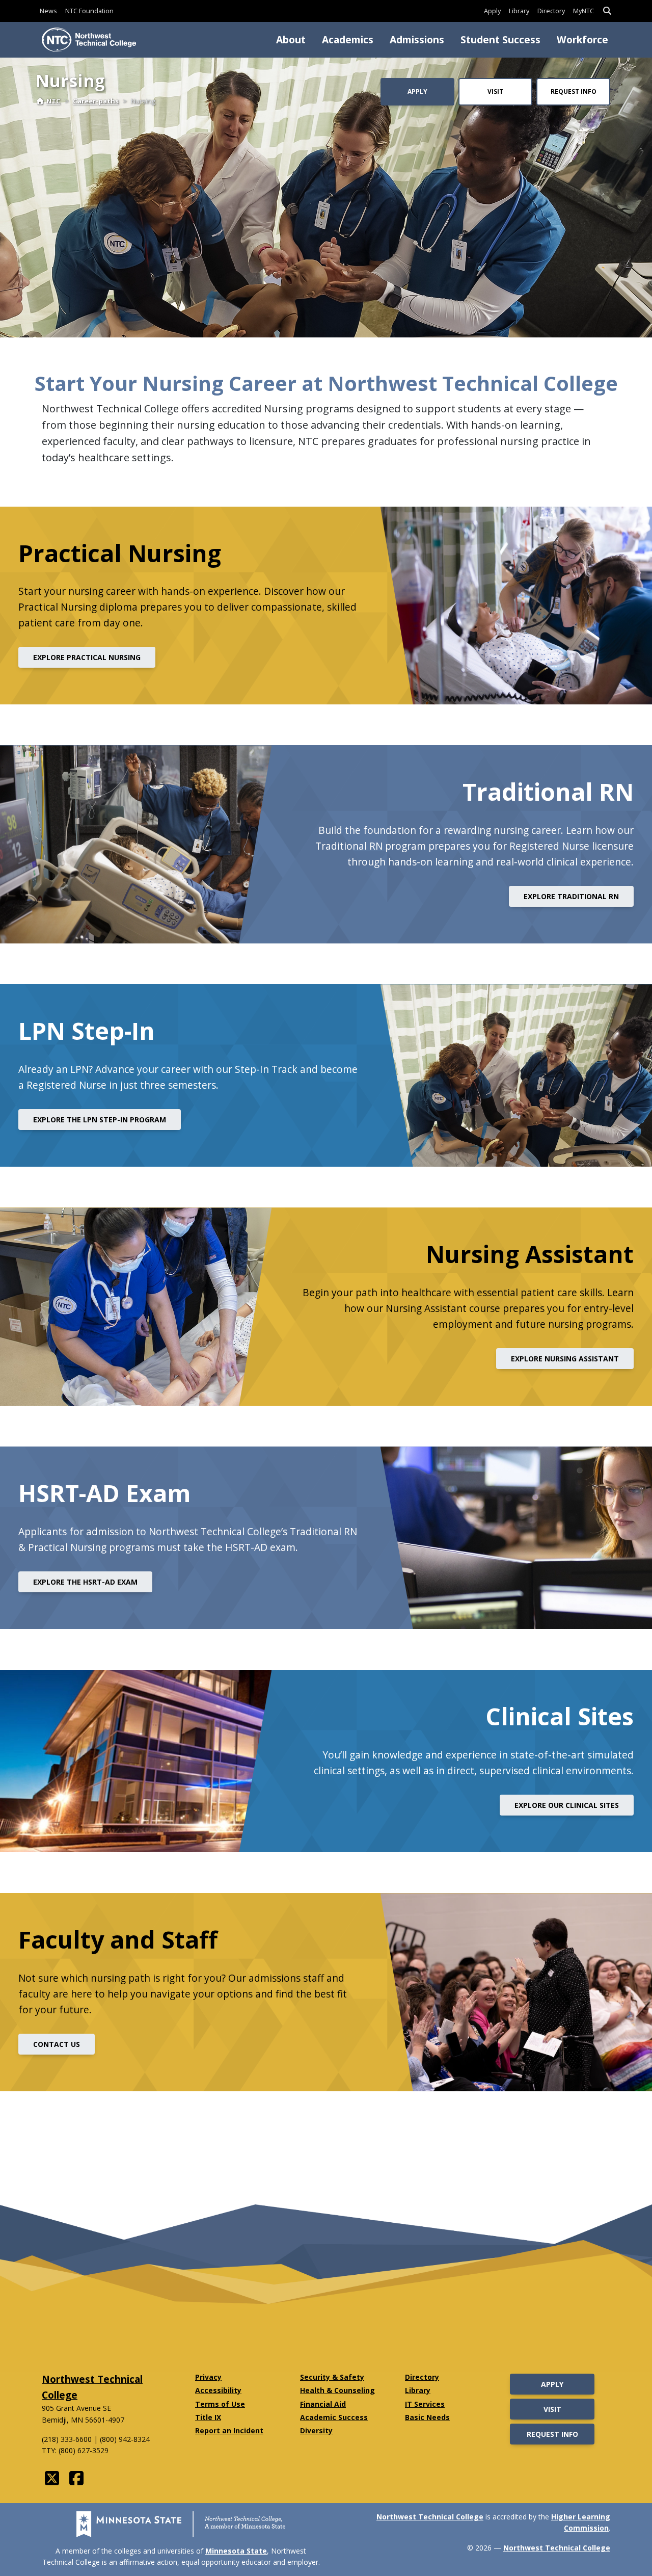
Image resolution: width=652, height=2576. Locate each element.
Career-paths (96, 101)
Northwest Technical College (430, 2517)
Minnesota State (236, 2551)
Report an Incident (229, 2430)
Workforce (582, 40)
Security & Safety (332, 2377)
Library (519, 11)
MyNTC (583, 11)
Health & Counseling (337, 2390)
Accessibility (218, 2390)
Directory (551, 11)
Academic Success (334, 2417)
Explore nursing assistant (565, 1359)
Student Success (500, 40)
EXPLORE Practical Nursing (87, 657)
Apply (492, 11)
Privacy (208, 2377)
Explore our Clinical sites (567, 1805)
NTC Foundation (89, 11)
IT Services (425, 2404)
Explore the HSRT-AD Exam (85, 1582)
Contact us (57, 2044)
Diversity (316, 2430)
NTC (53, 101)
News (48, 11)
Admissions (417, 40)
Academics (348, 40)
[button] (607, 11)
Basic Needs (427, 2417)
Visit (495, 91)
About (291, 40)
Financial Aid (323, 2404)
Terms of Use (220, 2404)
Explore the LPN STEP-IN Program (100, 1120)
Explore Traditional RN (571, 896)
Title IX (208, 2417)
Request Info (574, 91)
